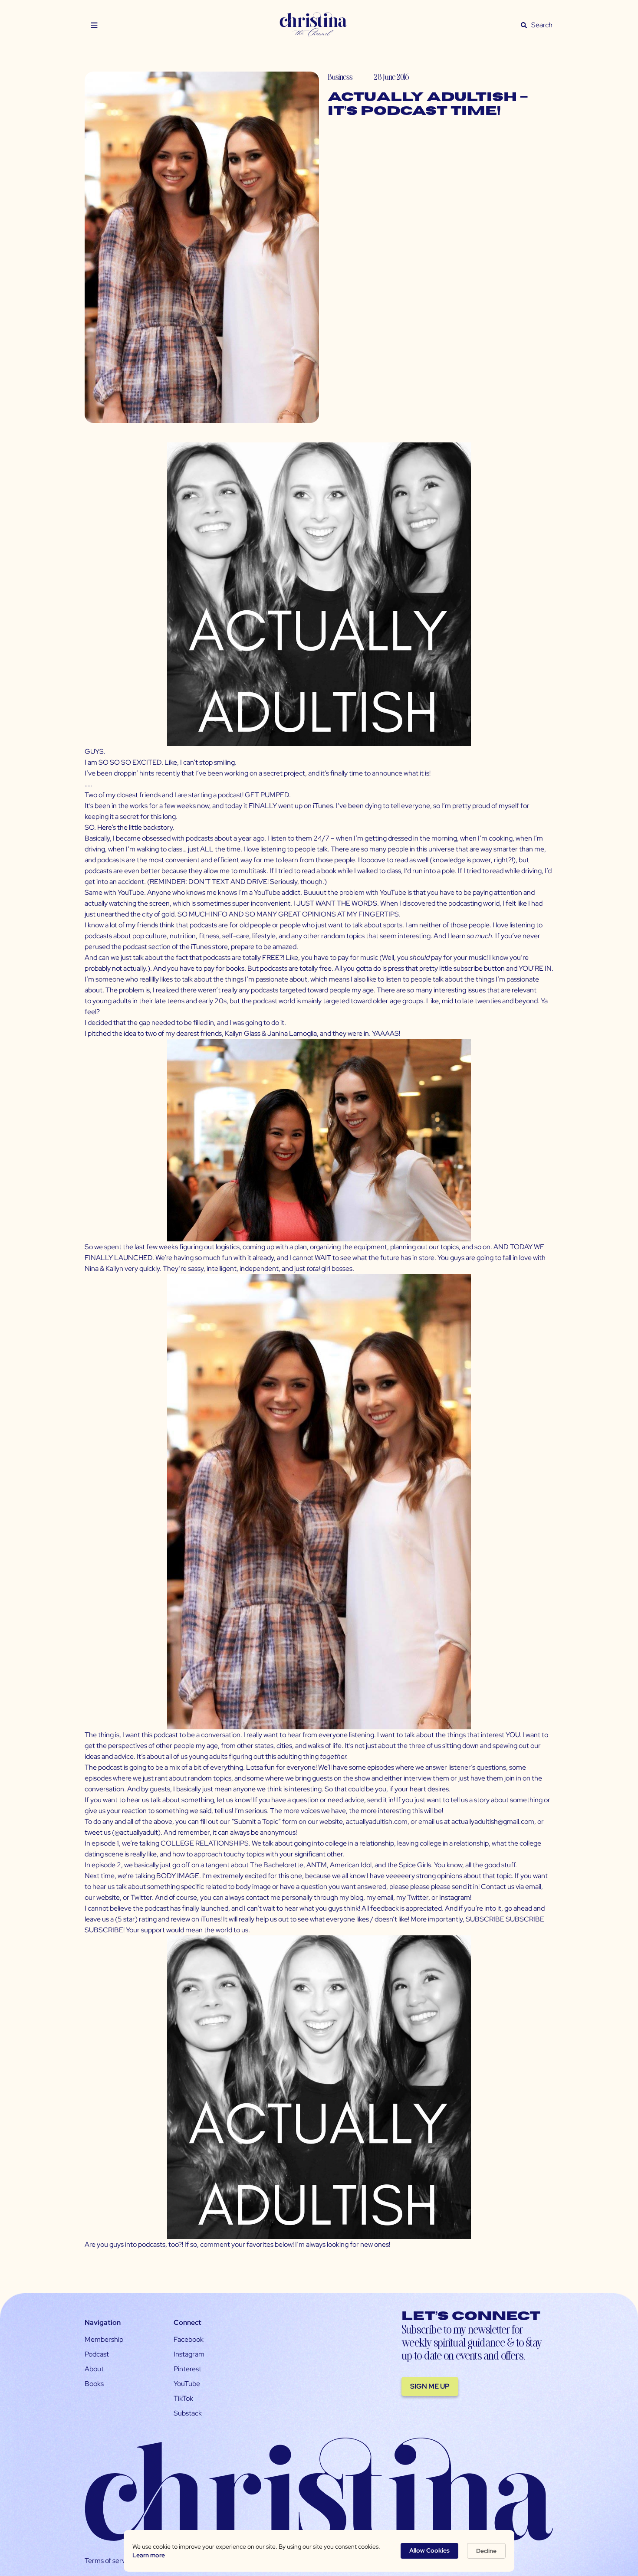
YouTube (187, 2384)
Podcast (97, 2354)
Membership (104, 2339)
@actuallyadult (136, 1832)
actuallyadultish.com (377, 1822)
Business (340, 77)
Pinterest (187, 2369)
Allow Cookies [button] (429, 2550)
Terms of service (109, 2561)
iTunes (323, 806)
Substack (188, 2413)
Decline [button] (486, 2551)
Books (94, 2384)
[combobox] (542, 25)
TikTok (183, 2398)
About (94, 2369)
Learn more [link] (149, 2555)
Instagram (189, 2354)
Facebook (189, 2339)
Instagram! (455, 1897)
